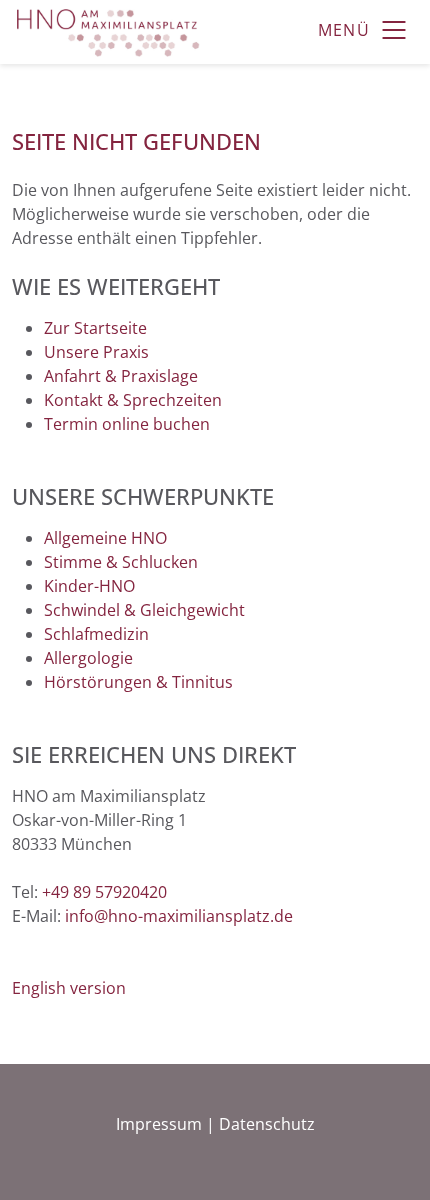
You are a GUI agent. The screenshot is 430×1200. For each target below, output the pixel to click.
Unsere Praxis (96, 352)
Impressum (159, 1124)
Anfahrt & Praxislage (121, 376)
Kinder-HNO (89, 586)
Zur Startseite (95, 328)
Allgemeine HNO (105, 538)
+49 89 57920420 (104, 892)
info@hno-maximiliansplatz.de (179, 916)
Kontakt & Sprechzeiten (133, 400)
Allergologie (88, 658)
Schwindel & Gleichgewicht (144, 610)
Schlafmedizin (96, 634)
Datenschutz (267, 1124)
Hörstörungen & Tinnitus (138, 682)
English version (69, 988)
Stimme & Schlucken (121, 562)
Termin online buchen (127, 424)
